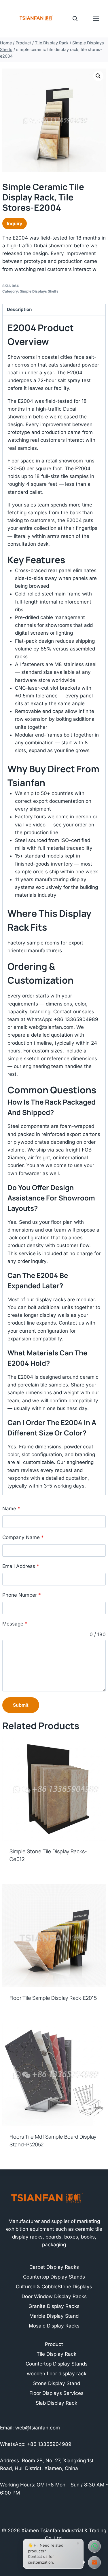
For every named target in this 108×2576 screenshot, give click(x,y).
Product (54, 2344)
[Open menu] (99, 19)
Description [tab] (19, 309)
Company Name (23, 1537)
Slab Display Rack (56, 2403)
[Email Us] (94, 2562)
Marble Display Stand (54, 2316)
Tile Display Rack (56, 2354)
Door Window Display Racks (54, 2296)
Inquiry (15, 223)
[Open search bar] (75, 19)
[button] (98, 76)
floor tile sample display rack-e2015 (53, 1998)
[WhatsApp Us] (94, 2546)
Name (11, 1509)
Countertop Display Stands (54, 2277)
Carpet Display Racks (54, 2267)
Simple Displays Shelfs (39, 291)
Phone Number (22, 1595)
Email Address (21, 1566)
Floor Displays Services (56, 2393)
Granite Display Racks (54, 2306)
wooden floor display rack (57, 2374)
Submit (21, 1705)
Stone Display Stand (57, 2383)
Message (15, 1624)
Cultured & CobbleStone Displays (54, 2287)
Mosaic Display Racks (54, 2326)
